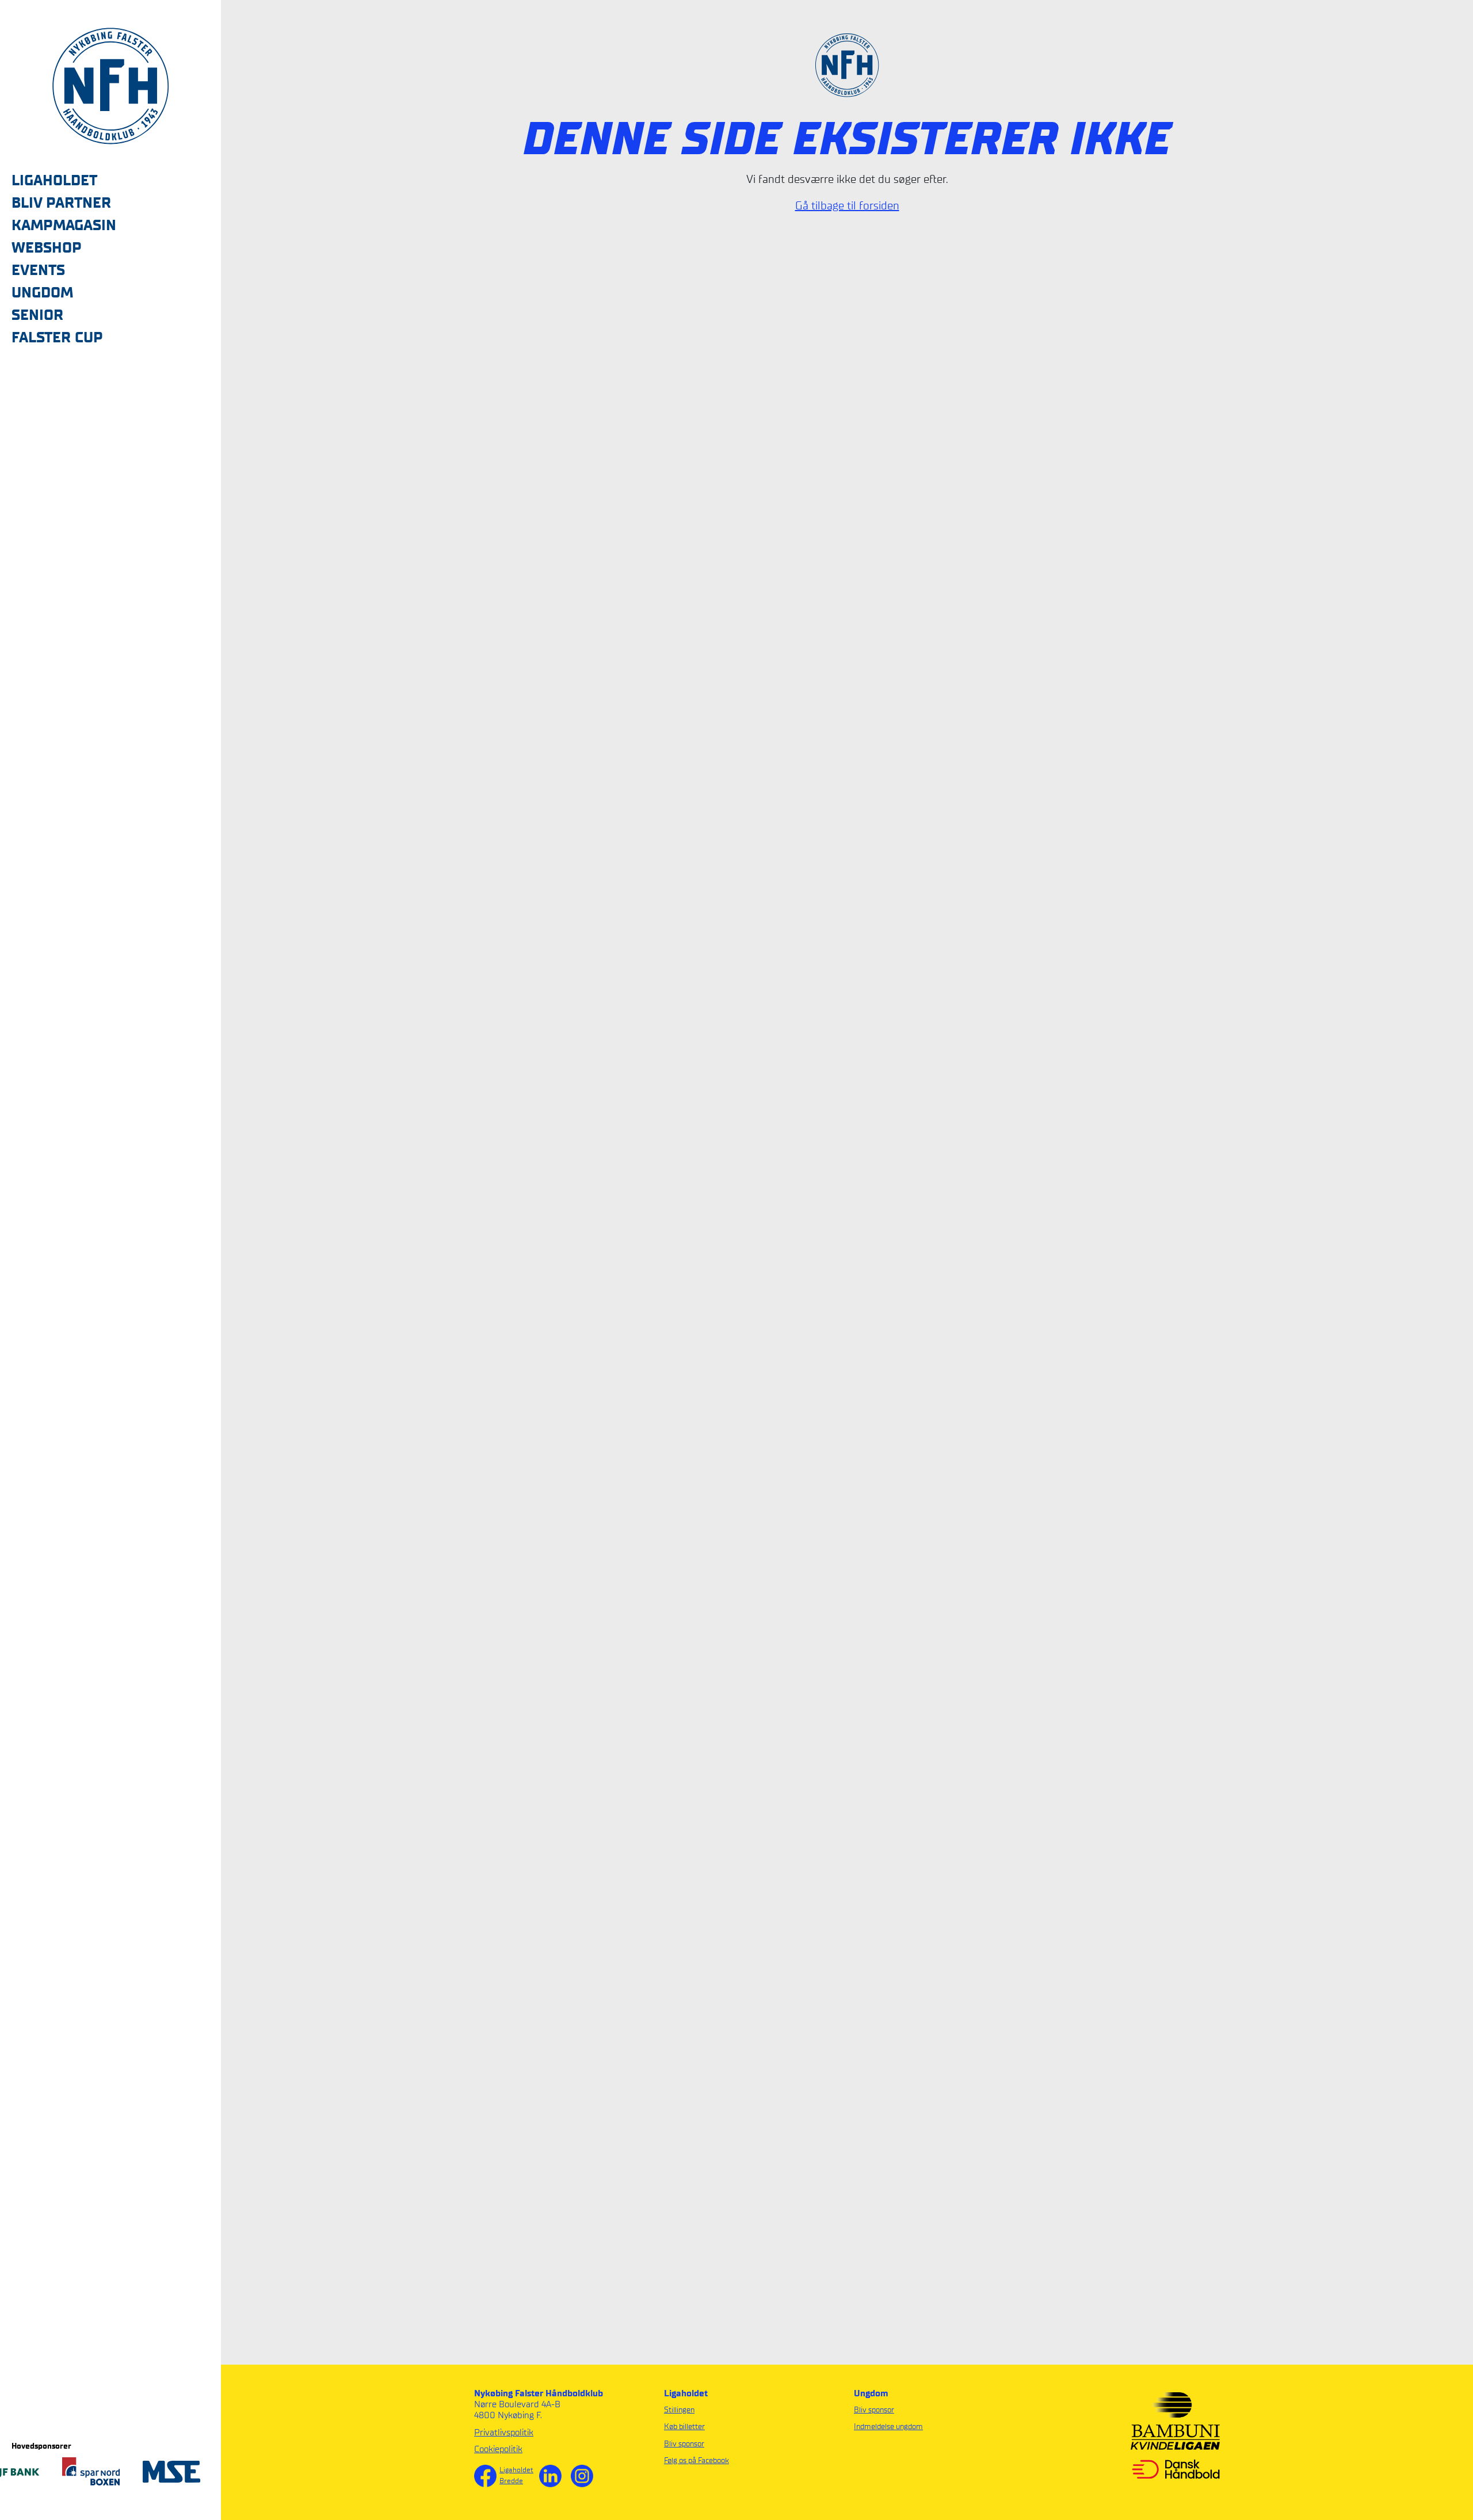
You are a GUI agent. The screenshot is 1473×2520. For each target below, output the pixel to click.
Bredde (511, 2481)
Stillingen (679, 2410)
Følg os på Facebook (697, 2460)
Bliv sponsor (684, 2444)
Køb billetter (684, 2427)
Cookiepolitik (498, 2449)
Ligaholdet (516, 2470)
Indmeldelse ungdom (888, 2427)
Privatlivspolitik (504, 2432)
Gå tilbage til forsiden (847, 205)
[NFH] (110, 85)
